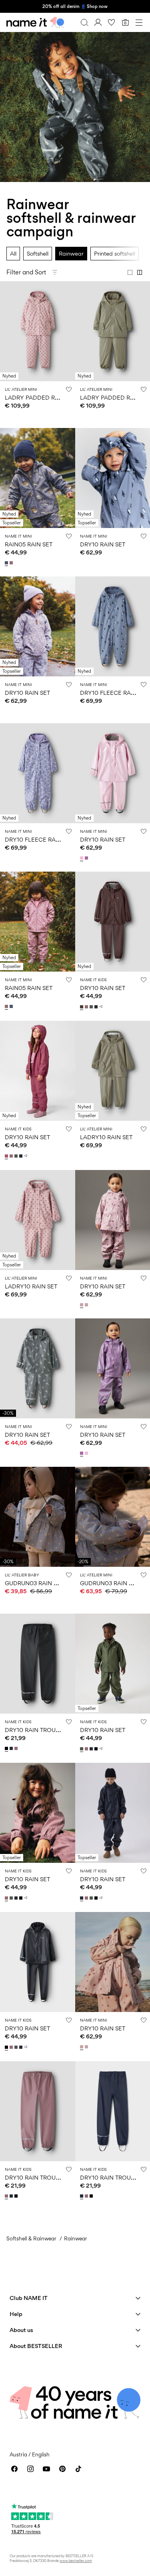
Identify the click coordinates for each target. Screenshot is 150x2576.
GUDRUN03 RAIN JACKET (40, 1583)
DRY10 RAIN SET (103, 544)
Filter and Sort (26, 272)
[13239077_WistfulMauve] (87, 1007)
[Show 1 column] (130, 272)
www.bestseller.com (76, 2561)
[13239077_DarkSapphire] (97, 1007)
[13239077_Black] (97, 1749)
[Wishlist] (112, 22)
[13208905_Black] (7, 1748)
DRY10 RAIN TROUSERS (37, 1730)
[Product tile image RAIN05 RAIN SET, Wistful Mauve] (38, 922)
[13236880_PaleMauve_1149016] (87, 1305)
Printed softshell (115, 253)
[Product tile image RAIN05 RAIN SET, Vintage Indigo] (38, 478)
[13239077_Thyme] (92, 1007)
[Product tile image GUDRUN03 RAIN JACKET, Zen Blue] (38, 1517)
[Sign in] (98, 22)
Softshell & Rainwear (31, 2238)
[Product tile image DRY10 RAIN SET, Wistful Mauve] (38, 1813)
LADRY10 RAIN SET (106, 1137)
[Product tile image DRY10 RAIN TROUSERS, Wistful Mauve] (38, 2111)
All (13, 253)
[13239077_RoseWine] (7, 1156)
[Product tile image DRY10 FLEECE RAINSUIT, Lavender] (38, 773)
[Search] (84, 22)
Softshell (38, 253)
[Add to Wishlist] (69, 389)
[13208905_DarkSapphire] (12, 1748)
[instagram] (30, 2469)
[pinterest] (62, 2469)
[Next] (7, 338)
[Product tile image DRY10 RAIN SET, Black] (38, 1962)
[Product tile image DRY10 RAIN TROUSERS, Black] (38, 1664)
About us (21, 2330)
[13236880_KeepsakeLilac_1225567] (82, 1305)
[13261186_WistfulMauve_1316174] (12, 563)
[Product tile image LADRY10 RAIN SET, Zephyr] (38, 1220)
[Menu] (139, 22)
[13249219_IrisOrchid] (87, 858)
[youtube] (46, 2469)
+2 (101, 1007)
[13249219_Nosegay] (82, 858)
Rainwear (71, 253)
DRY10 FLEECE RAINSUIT (114, 693)
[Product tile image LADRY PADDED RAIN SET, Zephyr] (38, 331)
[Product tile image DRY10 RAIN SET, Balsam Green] (38, 1368)
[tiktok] (78, 2469)
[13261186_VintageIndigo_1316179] (7, 563)
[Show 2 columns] (140, 272)
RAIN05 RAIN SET (29, 544)
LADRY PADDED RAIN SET (41, 397)
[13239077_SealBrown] (82, 1007)
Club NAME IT (29, 2298)
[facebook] (14, 2469)
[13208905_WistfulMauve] (17, 1748)
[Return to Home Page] (35, 22)
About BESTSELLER (36, 2346)
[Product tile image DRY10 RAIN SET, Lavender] (38, 626)
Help (16, 2314)
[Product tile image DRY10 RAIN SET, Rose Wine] (38, 1071)
